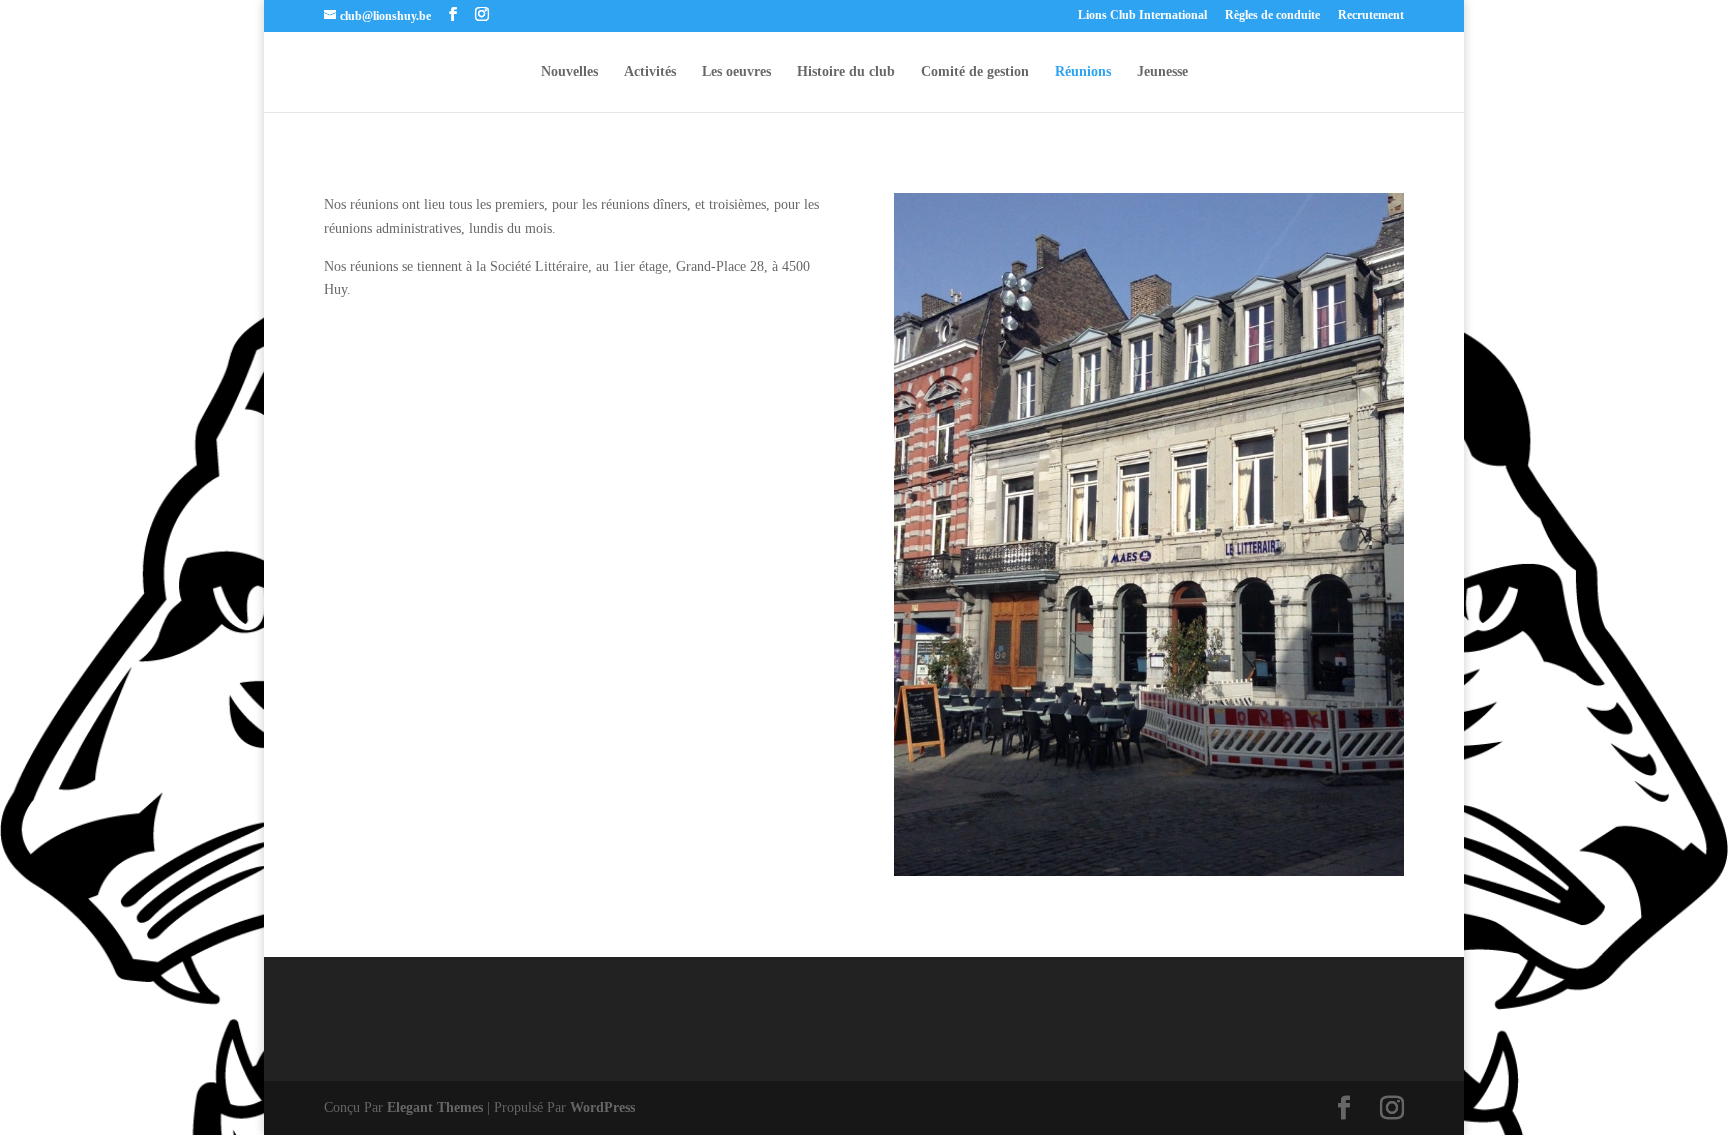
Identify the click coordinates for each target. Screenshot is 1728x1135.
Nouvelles (569, 72)
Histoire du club (846, 72)
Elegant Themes (435, 1107)
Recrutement (1371, 15)
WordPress (602, 1107)
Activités (650, 72)
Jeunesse (1162, 72)
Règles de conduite (1272, 15)
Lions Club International (1142, 15)
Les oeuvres (736, 72)
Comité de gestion (975, 72)
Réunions (1083, 72)
